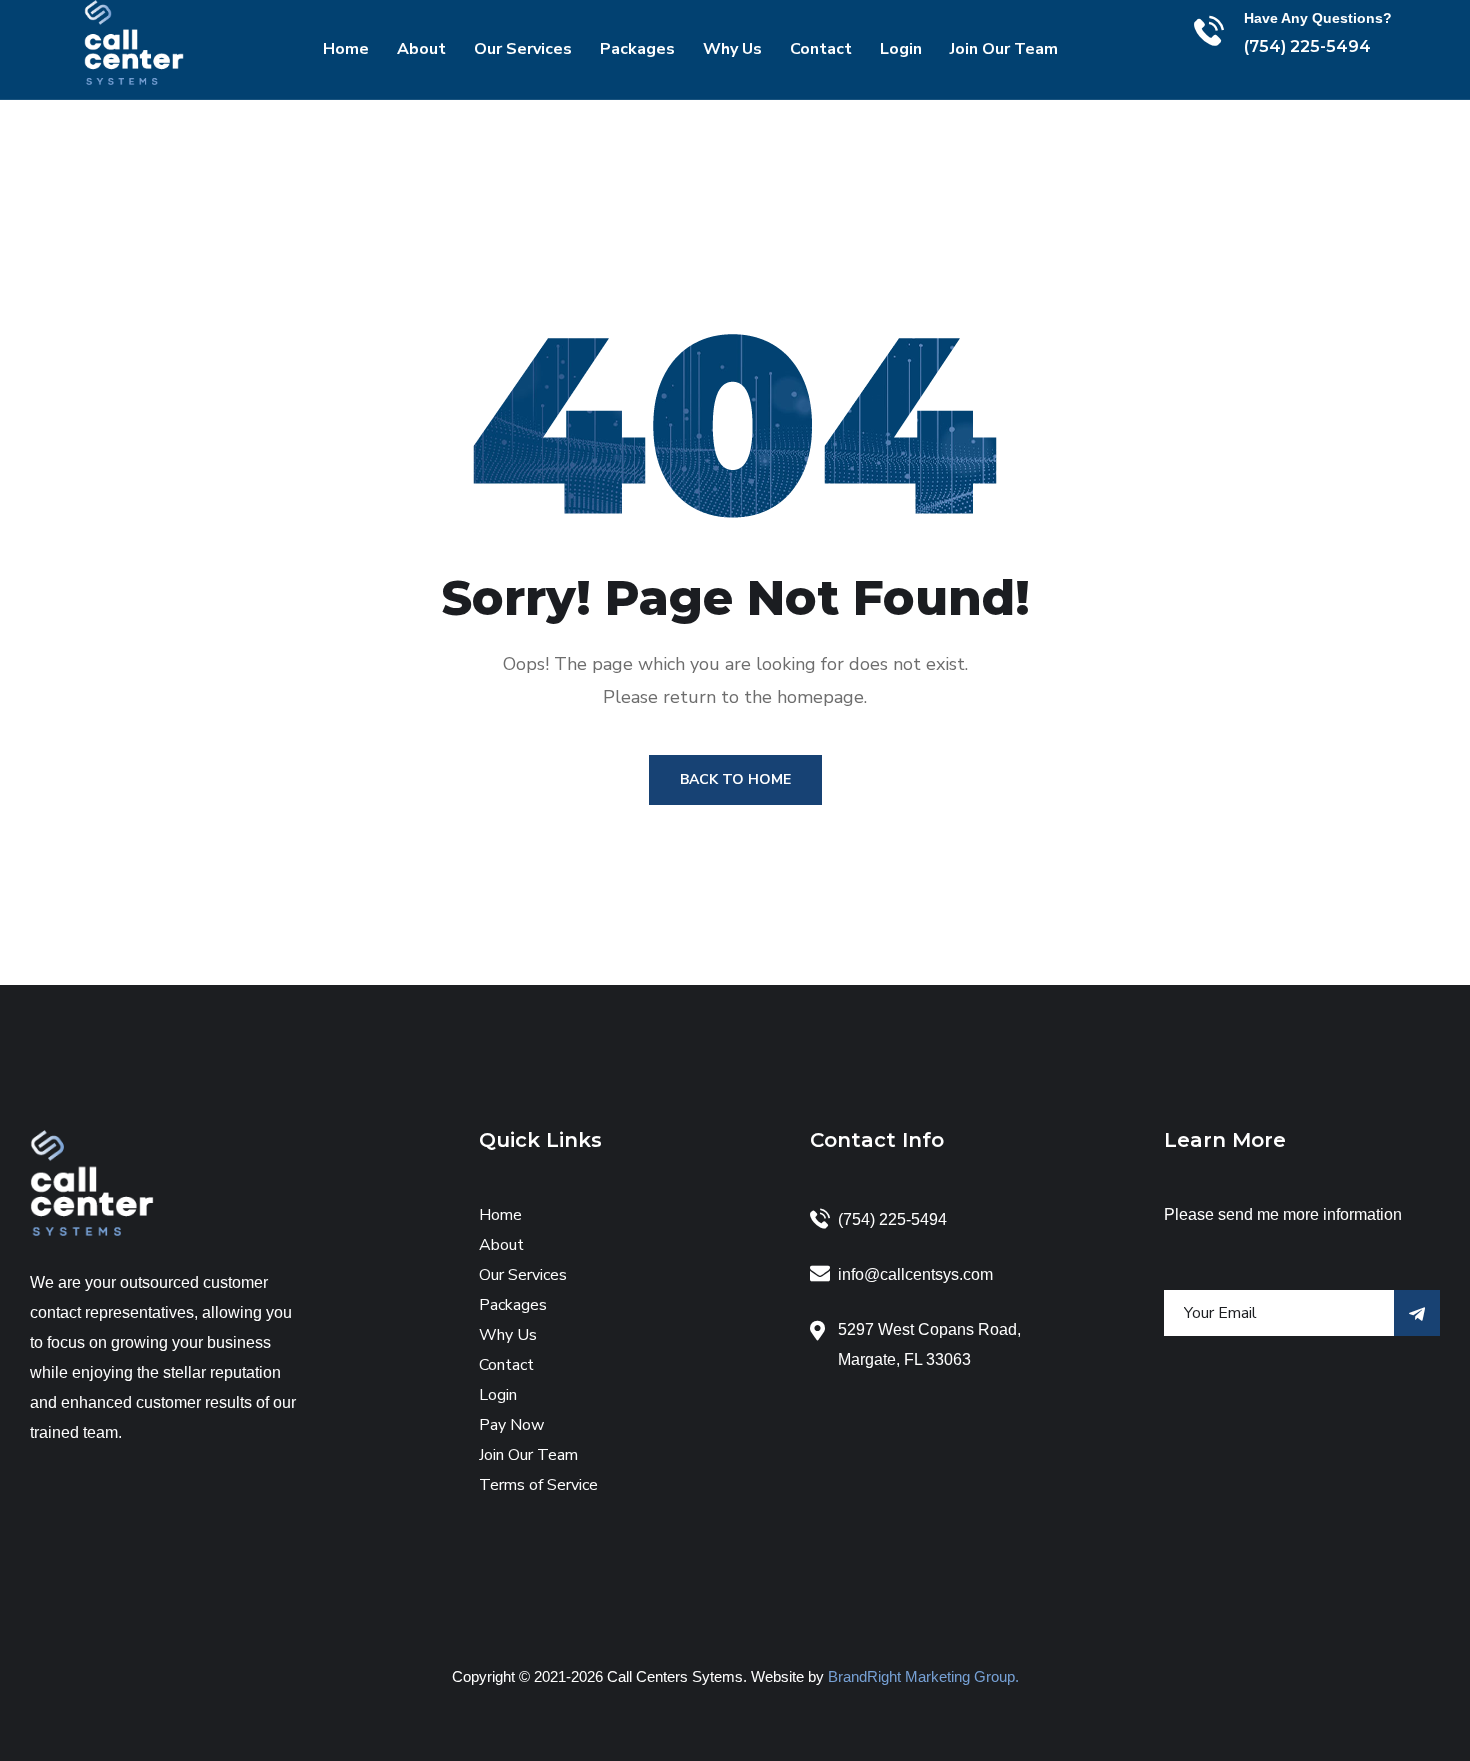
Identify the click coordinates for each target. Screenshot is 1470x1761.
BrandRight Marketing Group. (923, 1676)
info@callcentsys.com (915, 1274)
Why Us (732, 49)
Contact (821, 49)
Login (901, 49)
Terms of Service (538, 1485)
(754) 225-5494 (1307, 46)
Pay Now (511, 1425)
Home (346, 49)
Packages (637, 49)
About (421, 49)
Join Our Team (1004, 49)
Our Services (523, 49)
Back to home (735, 779)
